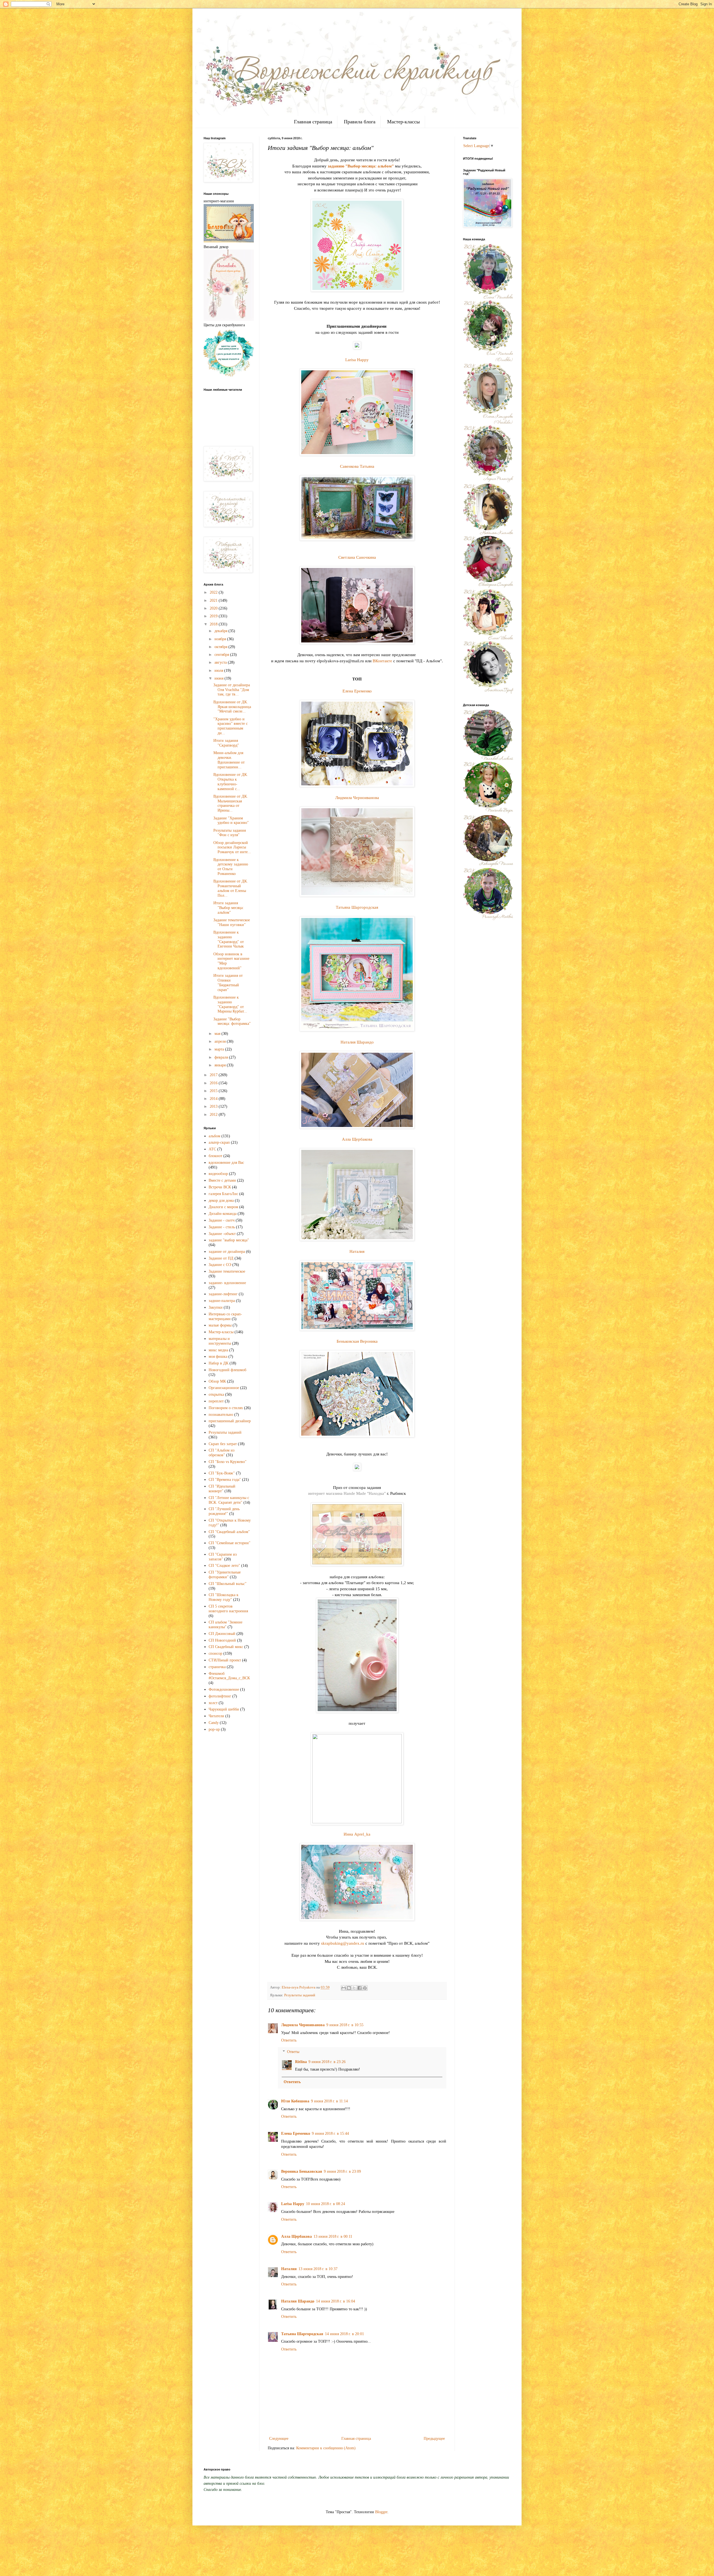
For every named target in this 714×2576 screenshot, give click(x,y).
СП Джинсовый (222, 1634)
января (221, 1065)
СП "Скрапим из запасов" (223, 1557)
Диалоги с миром (223, 1207)
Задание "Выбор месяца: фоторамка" (232, 1021)
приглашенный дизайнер (230, 1421)
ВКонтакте (382, 661)
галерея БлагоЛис (223, 1194)
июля (219, 671)
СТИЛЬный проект (225, 1660)
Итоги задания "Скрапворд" (226, 743)
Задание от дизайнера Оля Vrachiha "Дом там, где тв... (232, 690)
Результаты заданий (300, 1995)
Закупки (216, 1307)
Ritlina (301, 2062)
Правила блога (360, 122)
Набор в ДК (219, 1363)
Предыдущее (434, 2439)
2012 (214, 1115)
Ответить (289, 2040)
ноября (221, 639)
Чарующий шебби (224, 1709)
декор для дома (221, 1201)
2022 (214, 592)
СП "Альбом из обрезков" (222, 1453)
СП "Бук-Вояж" (222, 1473)
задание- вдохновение (227, 1283)
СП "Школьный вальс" (228, 1584)
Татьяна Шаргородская (357, 907)
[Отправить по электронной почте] (344, 1988)
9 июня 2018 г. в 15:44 (330, 2134)
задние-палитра (222, 1301)
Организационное (224, 1388)
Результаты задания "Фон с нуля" (230, 833)
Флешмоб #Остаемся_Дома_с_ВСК (229, 1676)
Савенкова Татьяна (357, 466)
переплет (216, 1401)
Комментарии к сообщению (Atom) (326, 2448)
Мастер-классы (403, 122)
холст (213, 1703)
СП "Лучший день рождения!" (224, 1511)
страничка (217, 1667)
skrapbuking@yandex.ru (343, 1943)
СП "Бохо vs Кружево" (228, 1462)
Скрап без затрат (223, 1444)
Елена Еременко (357, 691)
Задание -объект (222, 1234)
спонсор (215, 1653)
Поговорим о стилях (226, 1408)
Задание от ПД (221, 1258)
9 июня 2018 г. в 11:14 (329, 2101)
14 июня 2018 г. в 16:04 (336, 2301)
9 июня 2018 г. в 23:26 (327, 2062)
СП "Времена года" (225, 1480)
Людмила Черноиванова (357, 797)
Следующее (279, 2439)
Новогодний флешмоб (227, 1370)
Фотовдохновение (224, 1689)
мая (218, 1034)
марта (220, 1049)
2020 (214, 608)
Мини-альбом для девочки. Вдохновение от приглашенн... (229, 760)
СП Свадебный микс (226, 1647)
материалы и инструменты (220, 1341)
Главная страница (313, 122)
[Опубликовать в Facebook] (360, 1988)
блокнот (215, 1156)
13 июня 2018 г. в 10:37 (318, 2269)
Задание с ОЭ (220, 1265)
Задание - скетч (222, 1220)
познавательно (221, 1415)
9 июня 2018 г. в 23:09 (342, 2171)
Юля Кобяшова (295, 2101)
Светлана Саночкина (357, 557)
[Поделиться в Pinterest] (365, 1988)
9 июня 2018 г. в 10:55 (345, 2025)
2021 (214, 600)
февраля (222, 1057)
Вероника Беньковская (302, 2171)
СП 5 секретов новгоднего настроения (228, 1609)
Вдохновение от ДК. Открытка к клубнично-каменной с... (231, 782)
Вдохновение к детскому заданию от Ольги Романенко (231, 867)
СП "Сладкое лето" (224, 1566)
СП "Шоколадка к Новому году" (224, 1597)
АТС (212, 1149)
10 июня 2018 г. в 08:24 (325, 2204)
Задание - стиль (222, 1227)
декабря (221, 631)
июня (219, 678)
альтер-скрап (219, 1142)
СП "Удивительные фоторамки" (225, 1575)
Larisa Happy (357, 360)
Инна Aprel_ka (357, 1834)
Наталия (357, 1251)
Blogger (381, 2512)
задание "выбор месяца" (229, 1240)
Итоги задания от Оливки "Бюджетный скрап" (228, 983)
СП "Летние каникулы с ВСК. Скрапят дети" (229, 1500)
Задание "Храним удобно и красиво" (231, 821)
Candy (214, 1723)
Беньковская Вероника (357, 1341)
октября (221, 647)
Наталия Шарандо (357, 1042)
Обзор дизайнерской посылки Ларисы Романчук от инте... (232, 847)
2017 (214, 1075)
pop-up (214, 1729)
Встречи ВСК (220, 1187)
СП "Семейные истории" (230, 1543)
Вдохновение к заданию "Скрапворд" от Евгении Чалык (229, 939)
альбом (214, 1136)
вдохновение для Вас (226, 1163)
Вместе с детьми (222, 1180)
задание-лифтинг (223, 1294)
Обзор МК (217, 1381)
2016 (214, 1083)
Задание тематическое (227, 1271)
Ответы (293, 2052)
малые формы (220, 1325)
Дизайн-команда (223, 1214)
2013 (214, 1106)
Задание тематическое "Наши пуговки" (232, 922)
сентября (222, 655)
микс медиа (218, 1350)
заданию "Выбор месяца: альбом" (361, 166)
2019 (214, 616)
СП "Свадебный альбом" (229, 1532)
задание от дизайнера (227, 1252)
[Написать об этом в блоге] (349, 1988)
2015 (214, 1091)
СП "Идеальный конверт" (222, 1489)
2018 (214, 624)
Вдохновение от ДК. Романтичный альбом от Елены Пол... (231, 888)
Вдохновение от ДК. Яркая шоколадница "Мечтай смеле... (232, 707)
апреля (221, 1041)
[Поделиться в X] (354, 1988)
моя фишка (218, 1357)
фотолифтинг (220, 1696)
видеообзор (218, 1174)
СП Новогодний (222, 1640)
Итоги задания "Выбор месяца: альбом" (229, 908)
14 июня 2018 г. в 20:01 (344, 2334)
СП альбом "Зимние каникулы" (225, 1625)
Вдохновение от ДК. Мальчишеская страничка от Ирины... (231, 803)
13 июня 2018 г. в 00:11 (333, 2236)
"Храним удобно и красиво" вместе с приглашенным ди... (231, 726)
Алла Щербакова (357, 1139)
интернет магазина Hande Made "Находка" (347, 1493)
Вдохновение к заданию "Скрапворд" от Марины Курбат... (230, 1004)
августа (221, 662)
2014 (214, 1099)
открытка (216, 1394)
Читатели (216, 1716)
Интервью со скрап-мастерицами (225, 1316)
